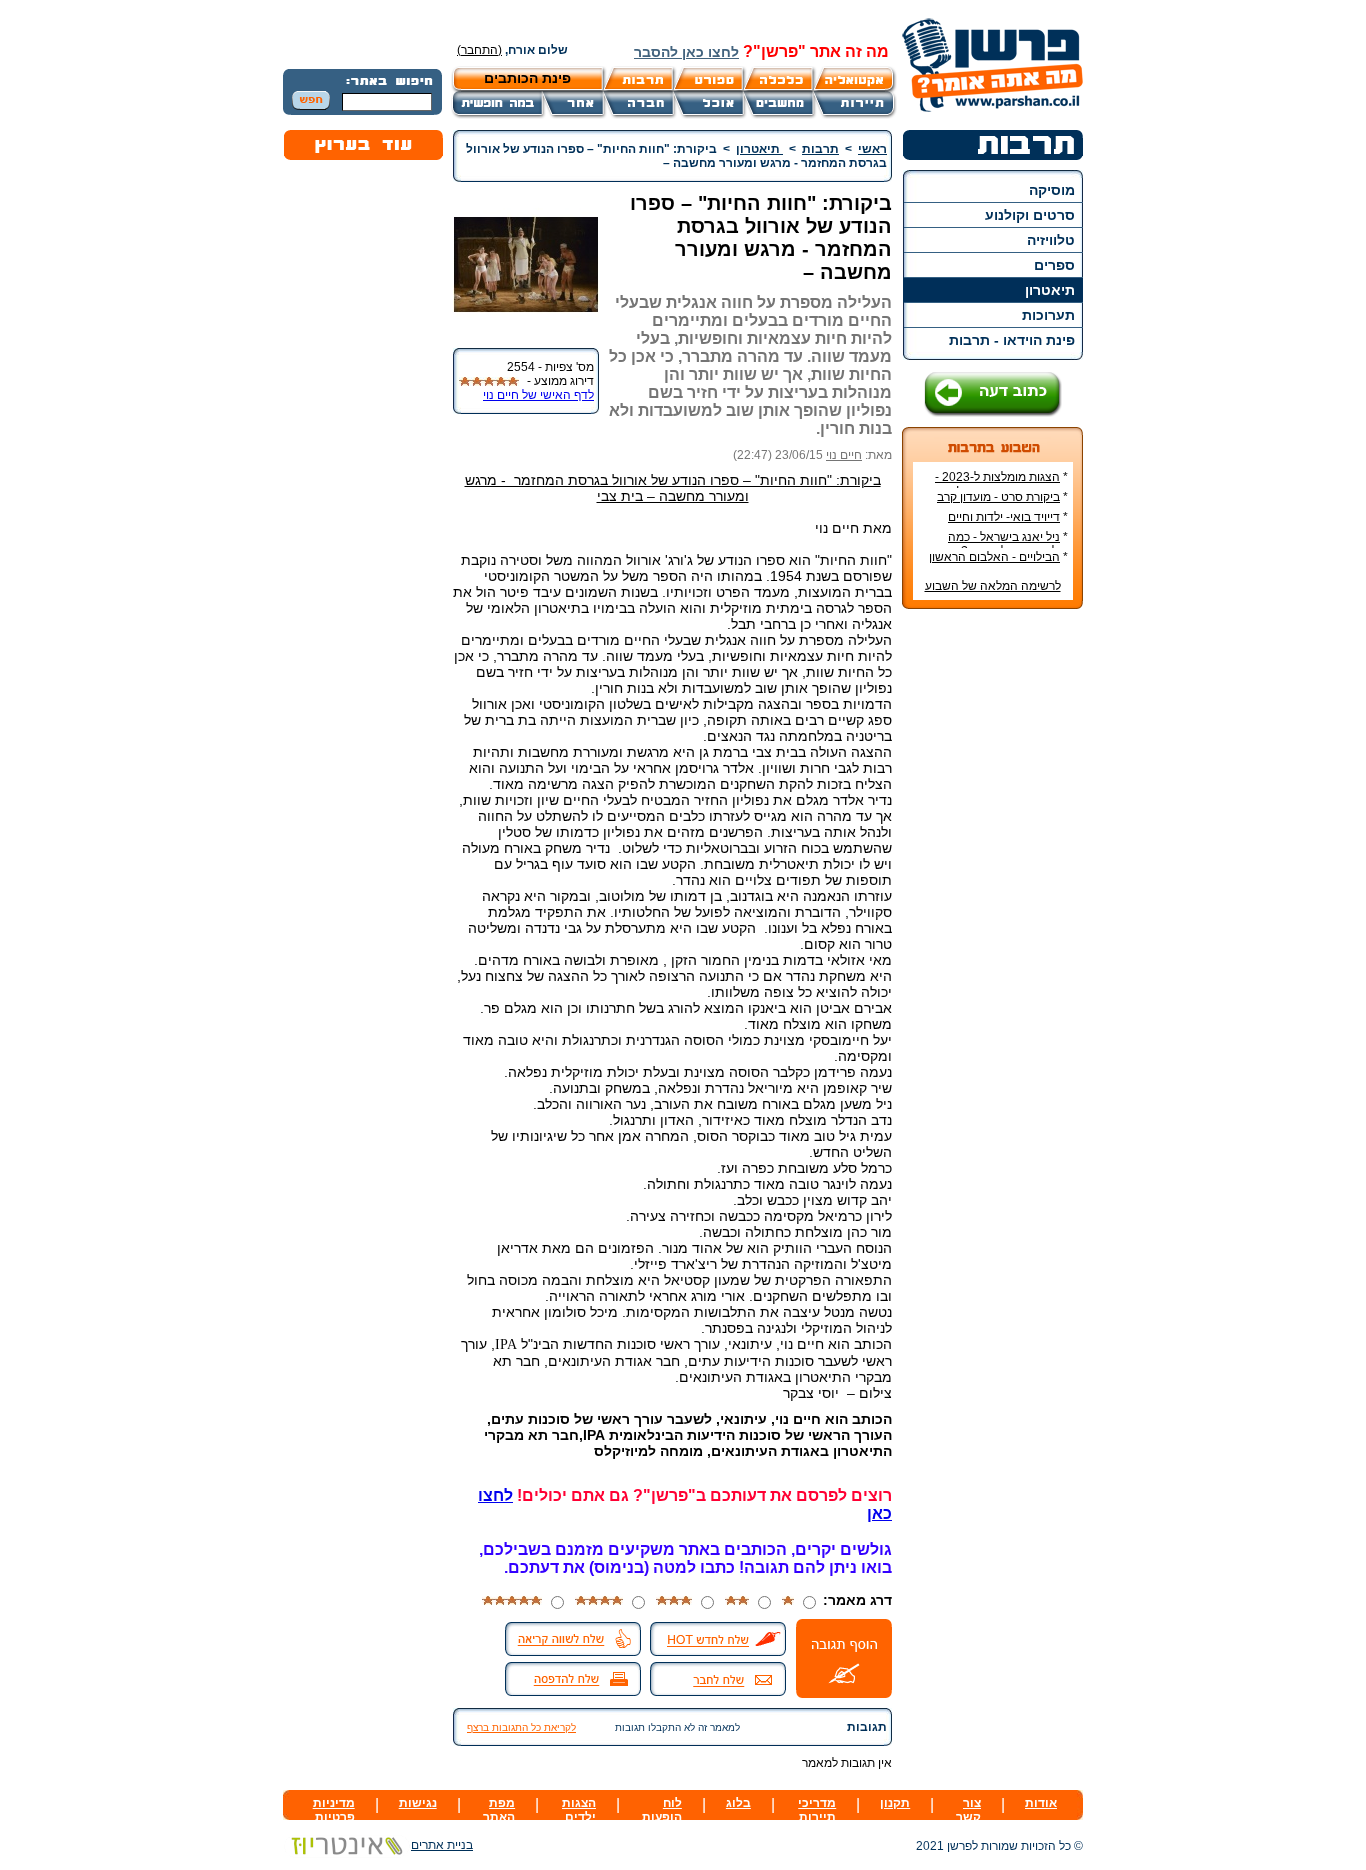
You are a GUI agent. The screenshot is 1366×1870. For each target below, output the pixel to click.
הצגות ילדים (579, 1810)
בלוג (738, 1803)
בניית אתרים (442, 1845)
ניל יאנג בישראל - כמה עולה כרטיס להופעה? (1008, 544)
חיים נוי (844, 455)
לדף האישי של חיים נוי (538, 395)
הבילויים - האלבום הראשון (994, 557)
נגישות (418, 1803)
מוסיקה (1052, 190)
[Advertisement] (993, 923)
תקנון (895, 1803)
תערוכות (1048, 315)
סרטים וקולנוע (1030, 215)
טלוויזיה (1051, 240)
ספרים (1054, 265)
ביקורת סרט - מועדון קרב (998, 497)
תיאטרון (1050, 290)
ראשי (872, 149)
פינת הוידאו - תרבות (1012, 340)
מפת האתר (499, 1810)
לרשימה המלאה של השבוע (993, 586)
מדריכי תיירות (817, 1810)
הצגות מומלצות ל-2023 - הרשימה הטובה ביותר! (1001, 484)
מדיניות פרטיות (334, 1810)
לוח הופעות (662, 1810)
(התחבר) (479, 50)
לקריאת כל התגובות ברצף (521, 1727)
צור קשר (968, 1810)
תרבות (820, 149)
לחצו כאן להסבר (686, 52)
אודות (1041, 1803)
